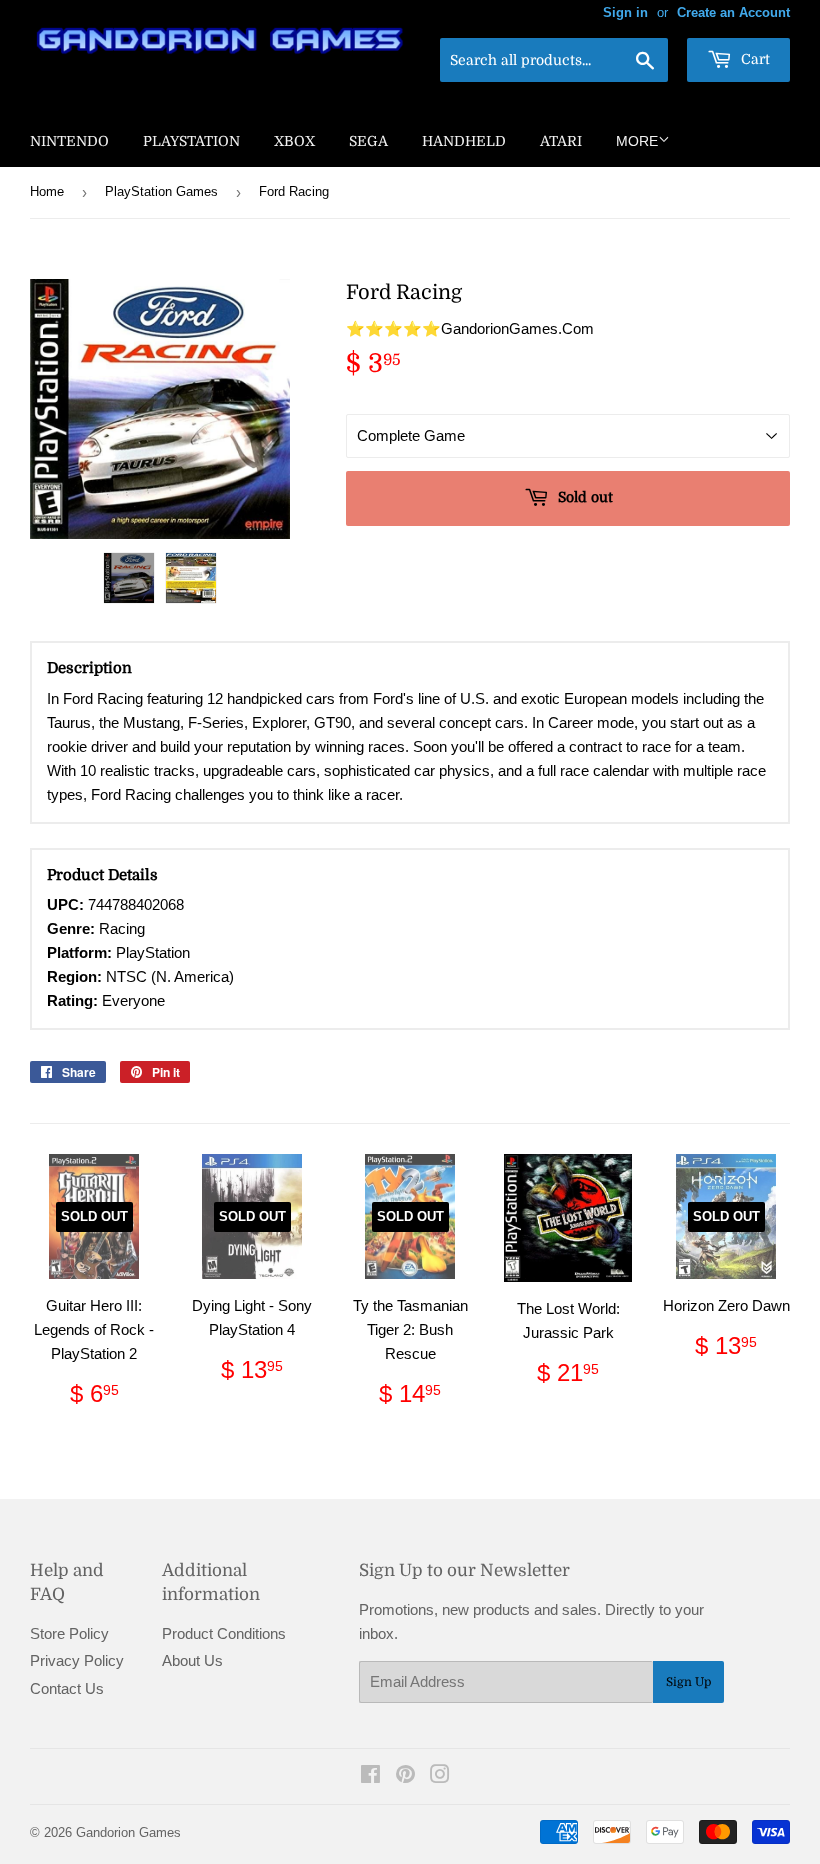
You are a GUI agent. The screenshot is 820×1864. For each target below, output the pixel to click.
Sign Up (688, 1682)
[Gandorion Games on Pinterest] (405, 1776)
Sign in (625, 12)
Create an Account (733, 12)
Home (47, 191)
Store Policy (69, 1633)
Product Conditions (224, 1633)
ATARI (561, 141)
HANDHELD (464, 141)
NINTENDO (69, 141)
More (637, 141)
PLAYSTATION (191, 141)
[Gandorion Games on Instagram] (440, 1776)
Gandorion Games (128, 1832)
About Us (192, 1660)
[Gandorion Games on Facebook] (370, 1776)
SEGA (368, 141)
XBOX (294, 141)
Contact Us (67, 1688)
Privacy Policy (77, 1660)
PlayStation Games (161, 191)
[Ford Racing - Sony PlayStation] (129, 578)
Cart (753, 59)
